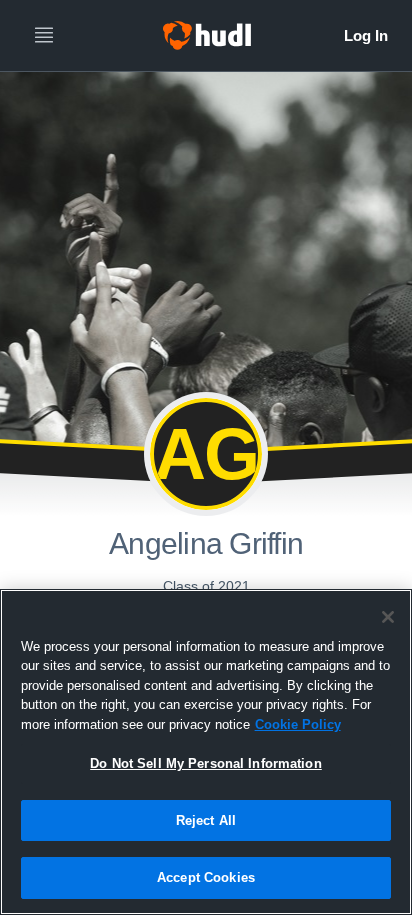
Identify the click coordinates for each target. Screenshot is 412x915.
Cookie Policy (298, 724)
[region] (206, 752)
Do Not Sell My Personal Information (206, 763)
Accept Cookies (206, 877)
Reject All (206, 820)
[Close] (388, 617)
